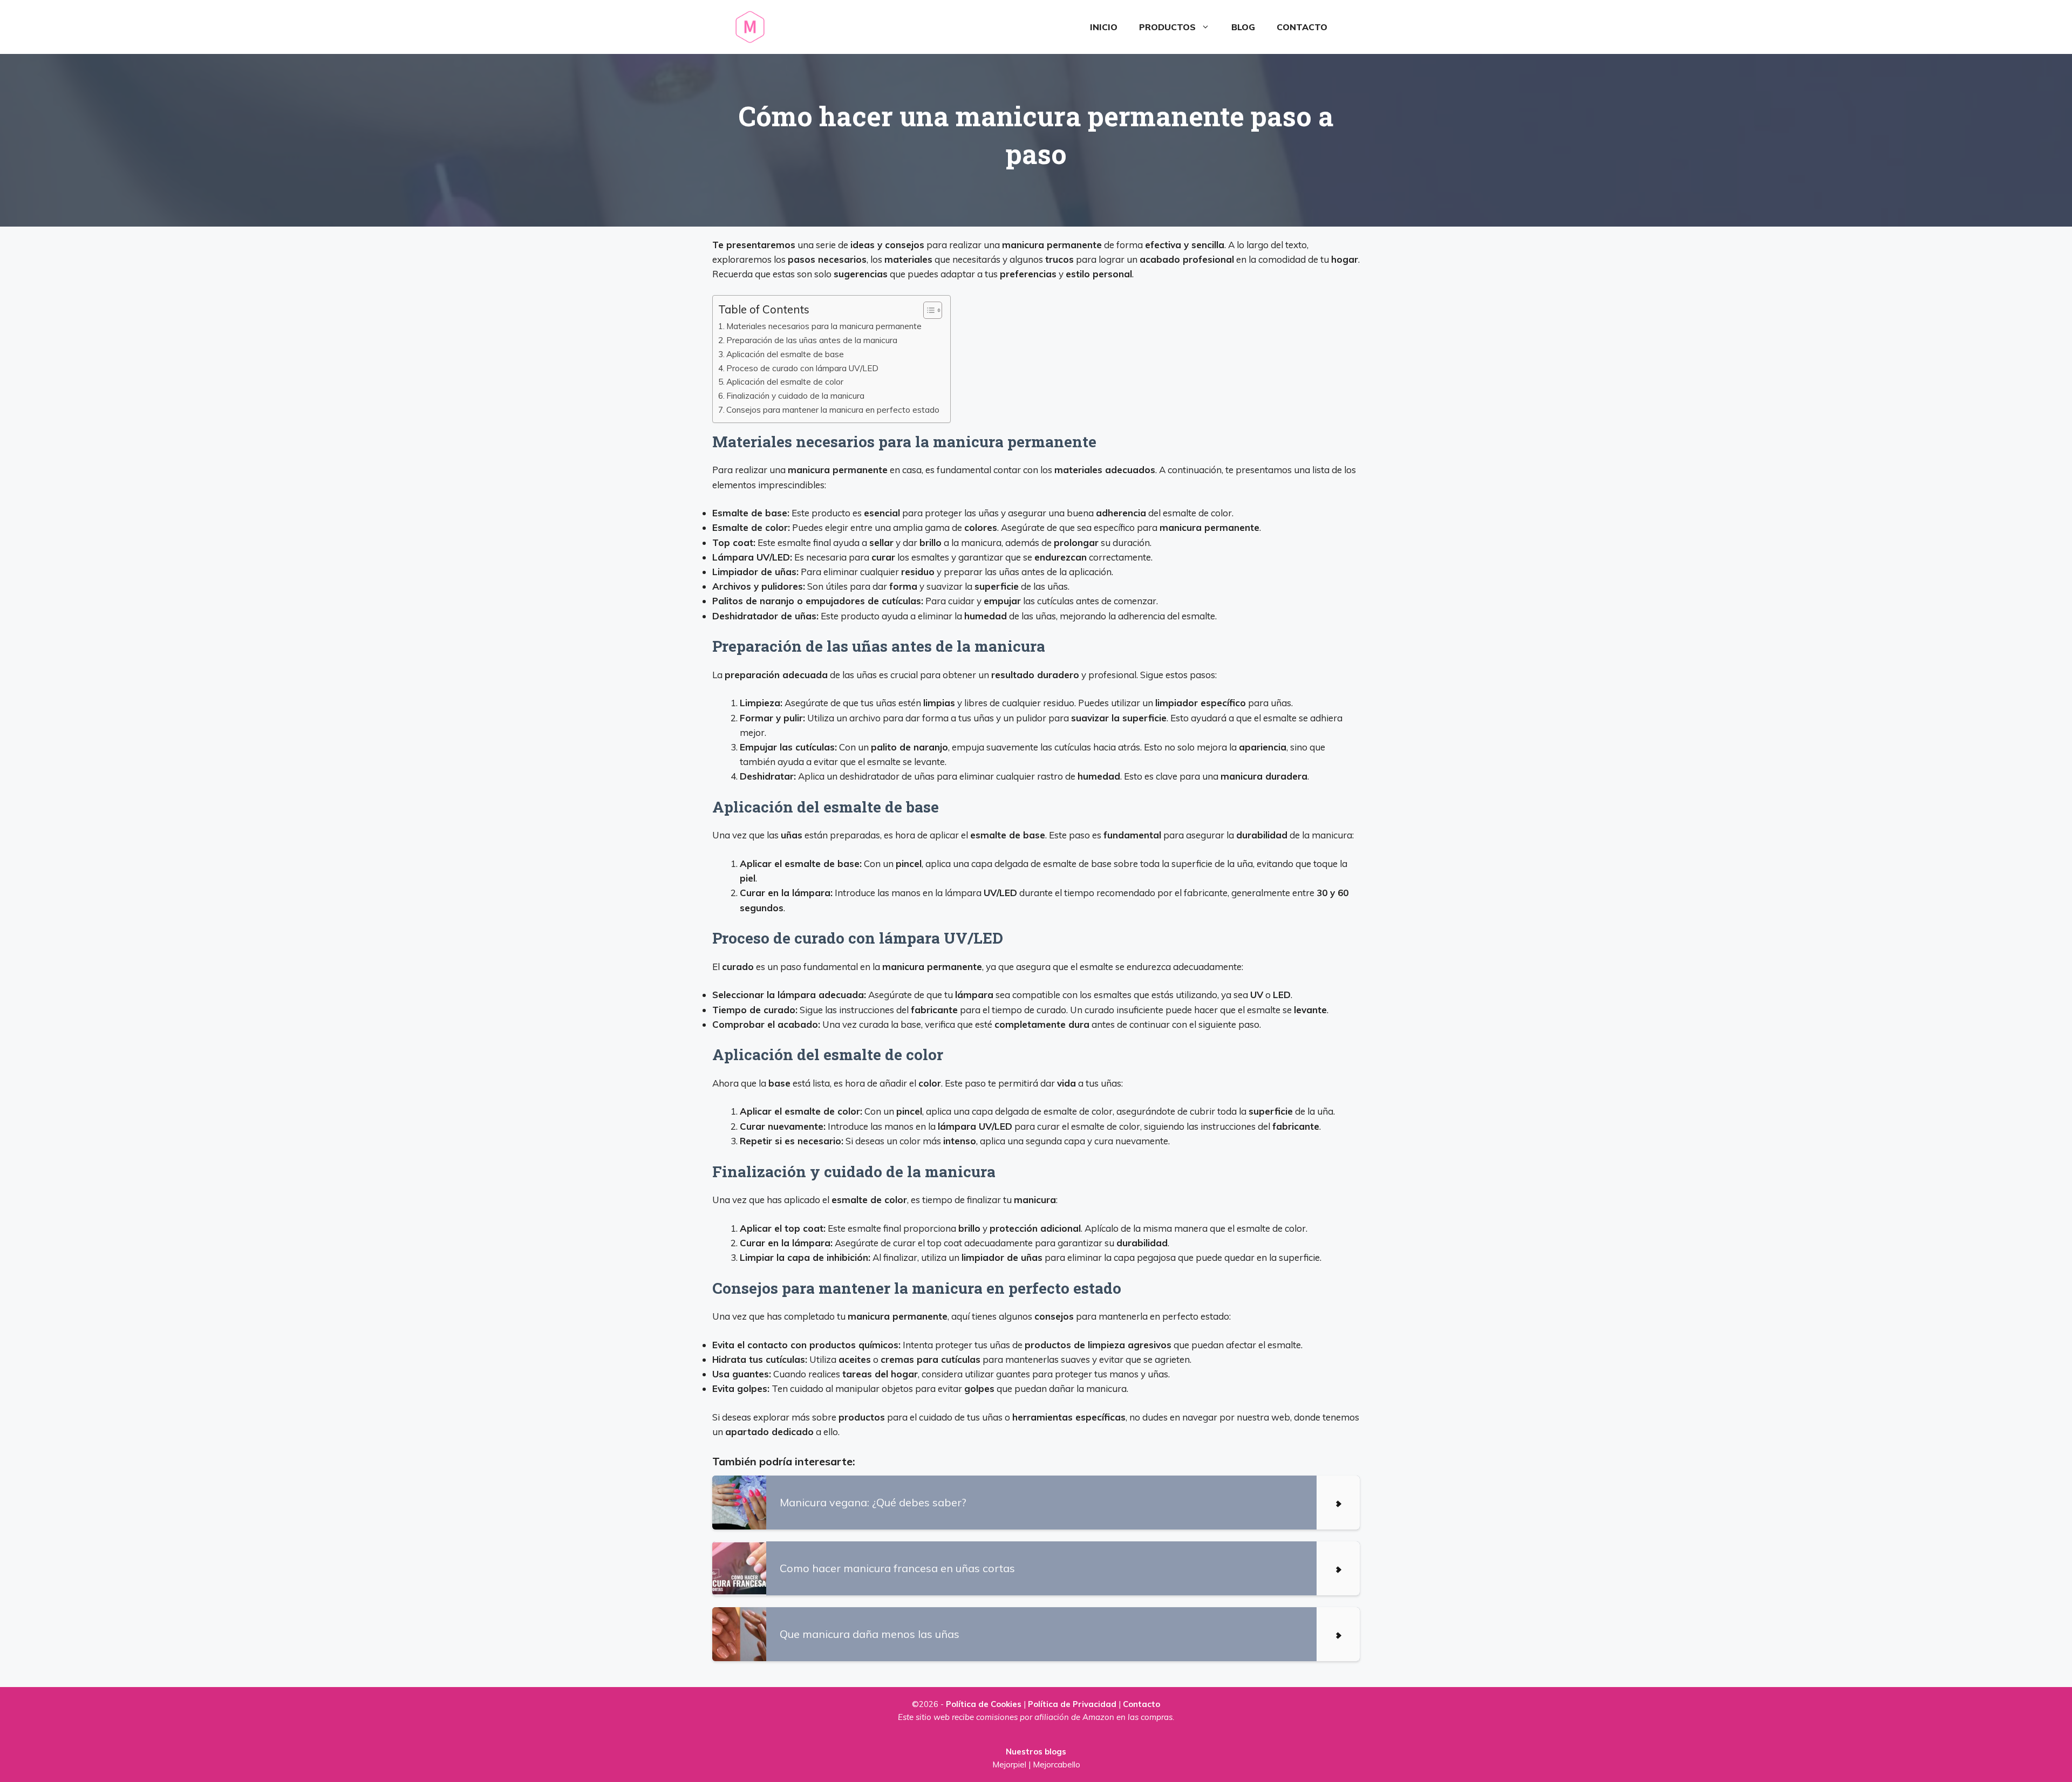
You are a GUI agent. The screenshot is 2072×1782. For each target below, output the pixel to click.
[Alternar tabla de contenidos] (927, 310)
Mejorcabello (1057, 1764)
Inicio (1104, 27)
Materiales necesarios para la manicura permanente (824, 326)
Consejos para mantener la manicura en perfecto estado (833, 410)
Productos (1167, 27)
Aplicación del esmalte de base (785, 354)
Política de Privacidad (1072, 1704)
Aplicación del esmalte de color (785, 382)
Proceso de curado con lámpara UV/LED (802, 368)
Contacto (1302, 27)
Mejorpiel (1009, 1764)
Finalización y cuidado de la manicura (795, 396)
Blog (1243, 27)
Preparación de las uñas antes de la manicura (812, 340)
